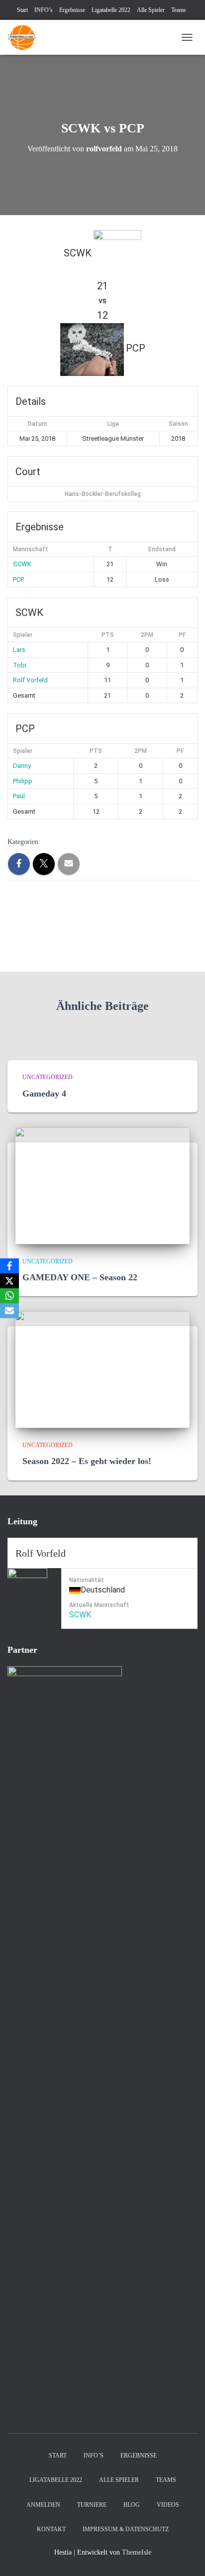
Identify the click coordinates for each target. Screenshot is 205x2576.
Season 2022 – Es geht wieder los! (87, 1461)
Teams (179, 10)
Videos (168, 2505)
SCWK (22, 564)
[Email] (9, 1311)
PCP (18, 579)
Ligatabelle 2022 (111, 10)
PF (182, 635)
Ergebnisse (72, 10)
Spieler (23, 635)
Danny (22, 766)
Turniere (92, 2505)
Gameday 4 (44, 1094)
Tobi (20, 665)
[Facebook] (9, 1266)
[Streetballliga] (26, 37)
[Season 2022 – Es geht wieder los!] (102, 1369)
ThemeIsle (137, 2552)
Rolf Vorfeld (30, 680)
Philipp (23, 781)
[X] (9, 1281)
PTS (108, 635)
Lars (19, 650)
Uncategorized (48, 1077)
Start (22, 10)
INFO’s (44, 10)
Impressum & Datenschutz (126, 2529)
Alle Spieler (151, 10)
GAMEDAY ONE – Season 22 (80, 1277)
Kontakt (51, 2529)
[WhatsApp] (9, 1296)
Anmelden (43, 2505)
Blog (132, 2505)
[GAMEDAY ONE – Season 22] (102, 1185)
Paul (19, 796)
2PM (147, 635)
